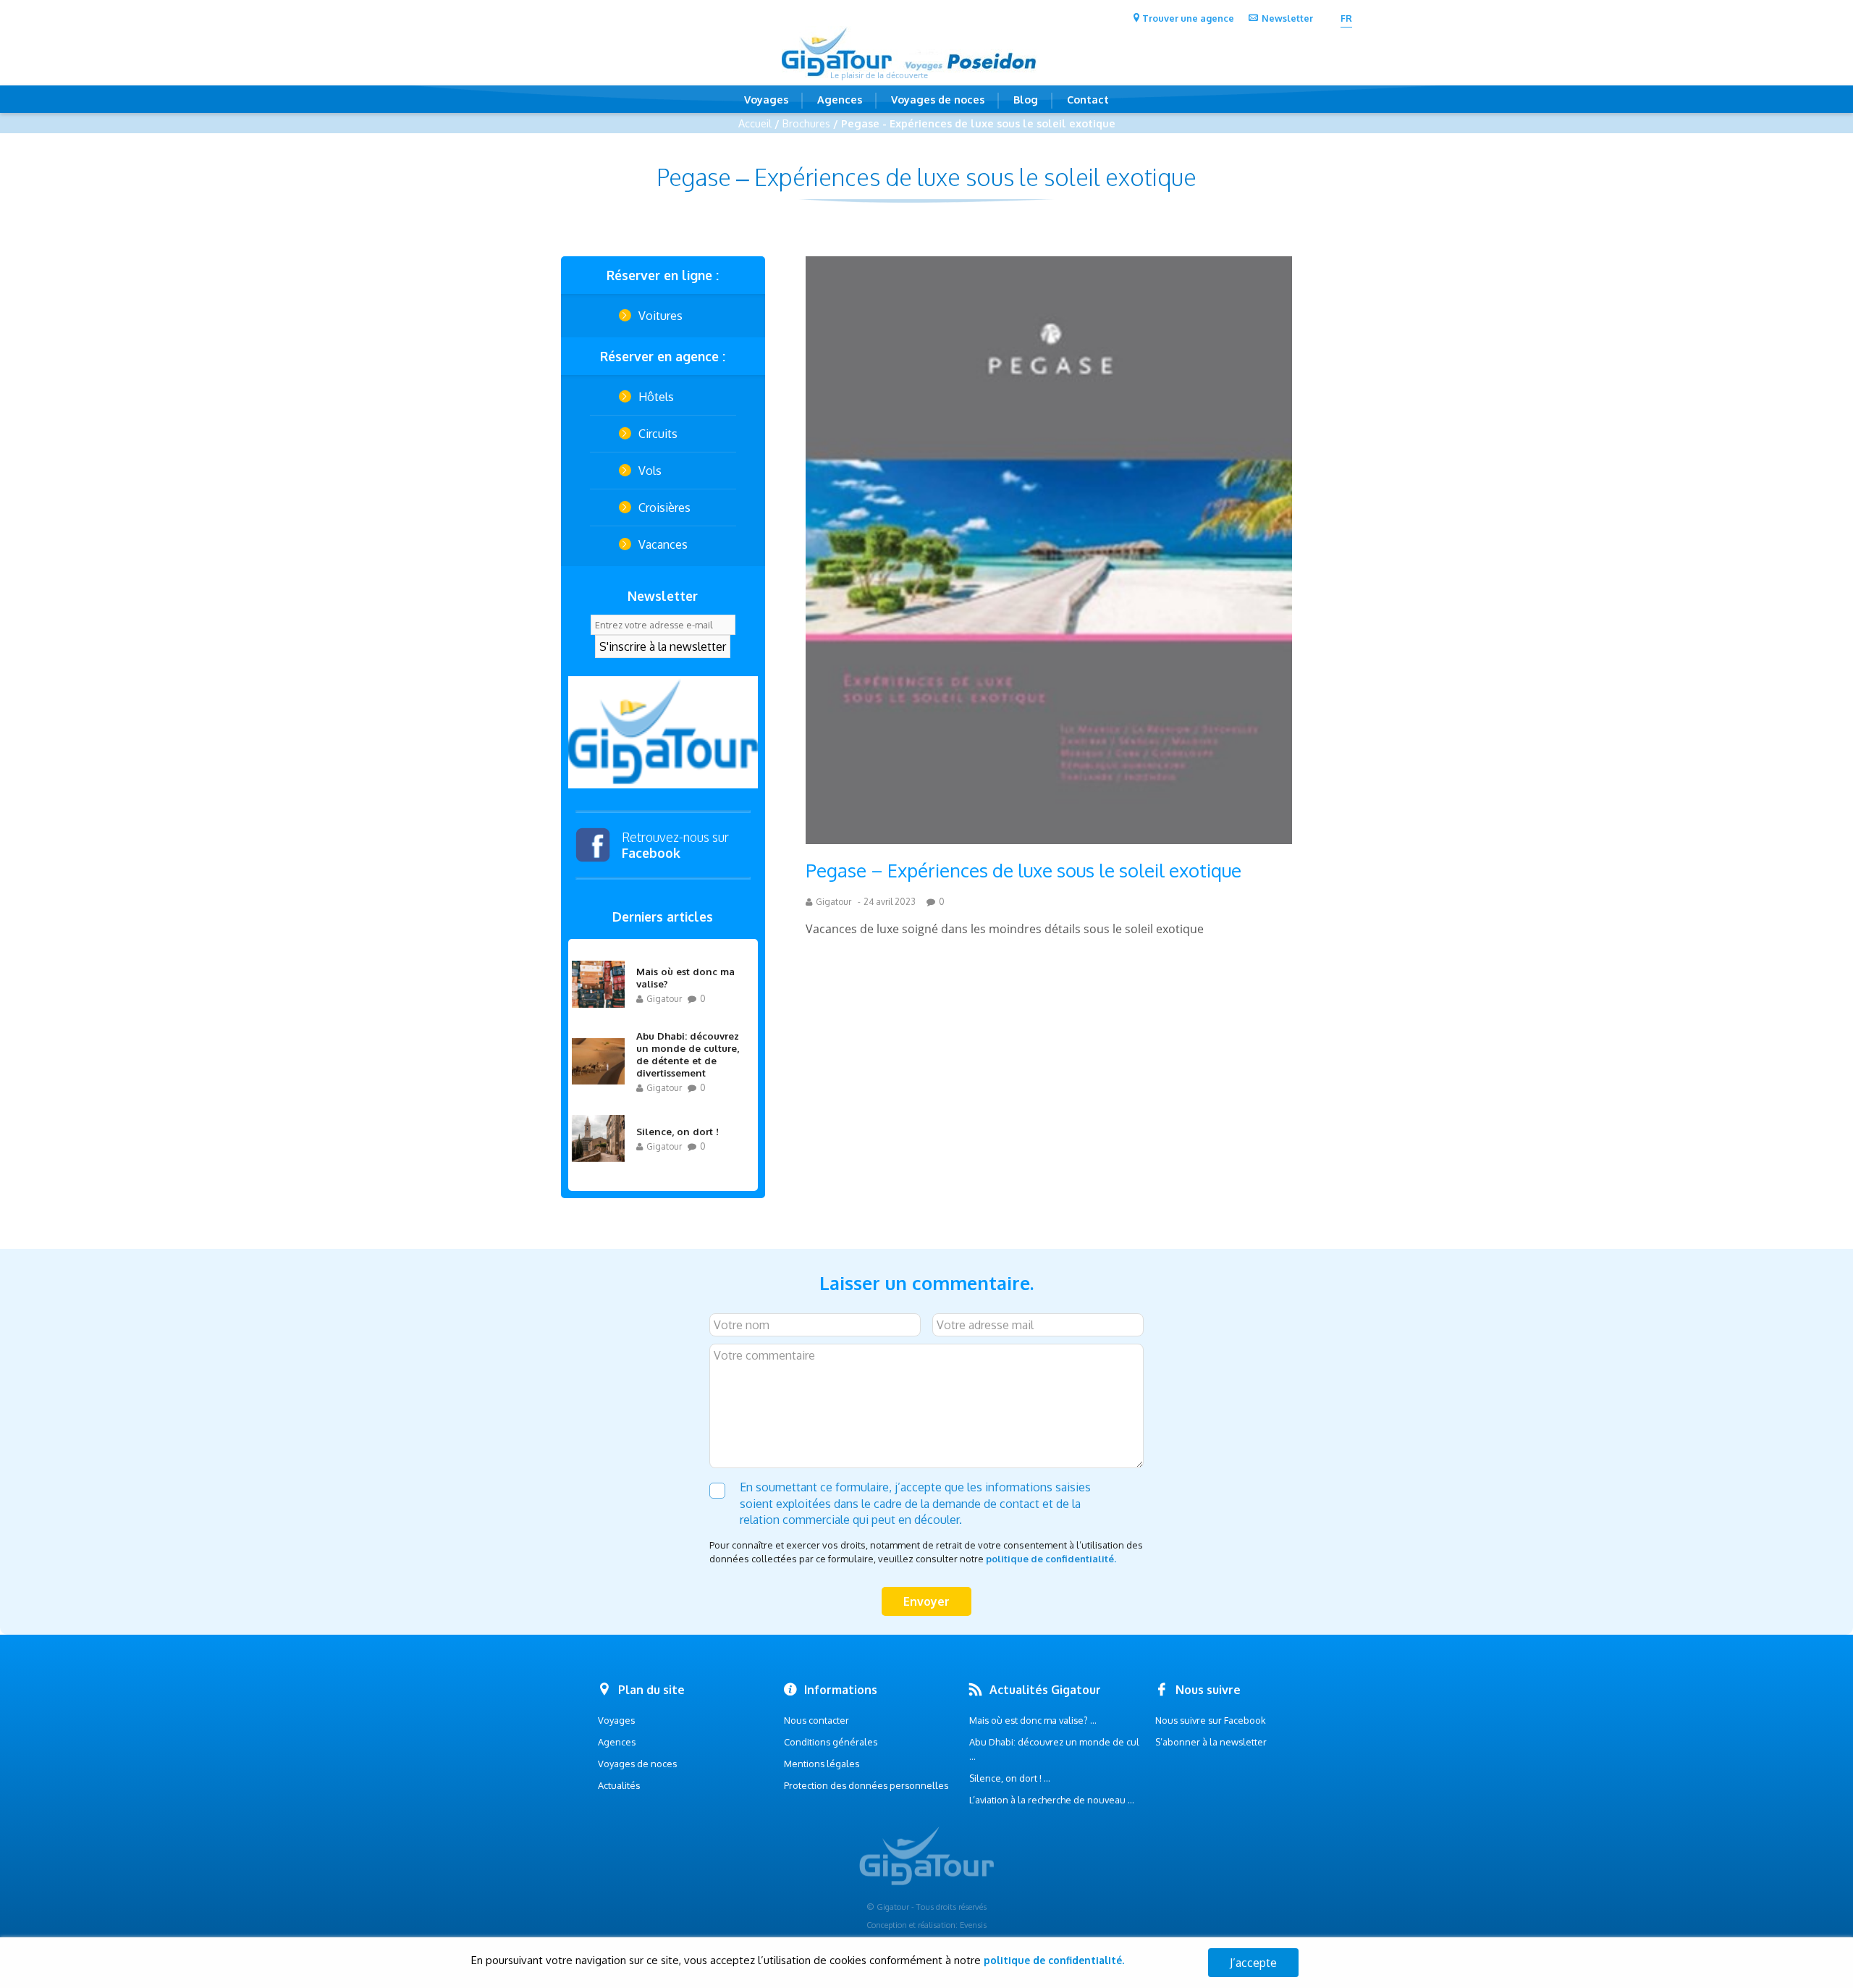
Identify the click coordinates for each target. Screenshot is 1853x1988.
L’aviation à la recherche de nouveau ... (1052, 1800)
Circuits (658, 434)
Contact (1088, 99)
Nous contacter (816, 1720)
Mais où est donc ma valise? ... (1033, 1720)
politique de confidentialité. (1051, 1559)
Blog (1026, 99)
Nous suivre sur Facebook (1211, 1720)
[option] (663, 732)
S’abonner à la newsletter (1211, 1742)
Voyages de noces (938, 99)
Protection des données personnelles (866, 1785)
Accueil (755, 123)
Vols (650, 471)
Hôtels (656, 397)
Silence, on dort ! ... (1010, 1778)
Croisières (664, 507)
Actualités (619, 1785)
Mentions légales (822, 1764)
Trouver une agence (1188, 18)
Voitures (660, 316)
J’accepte (1253, 1963)
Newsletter (1287, 18)
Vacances (663, 544)
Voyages (766, 99)
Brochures (806, 123)
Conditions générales (831, 1742)
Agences (840, 99)
